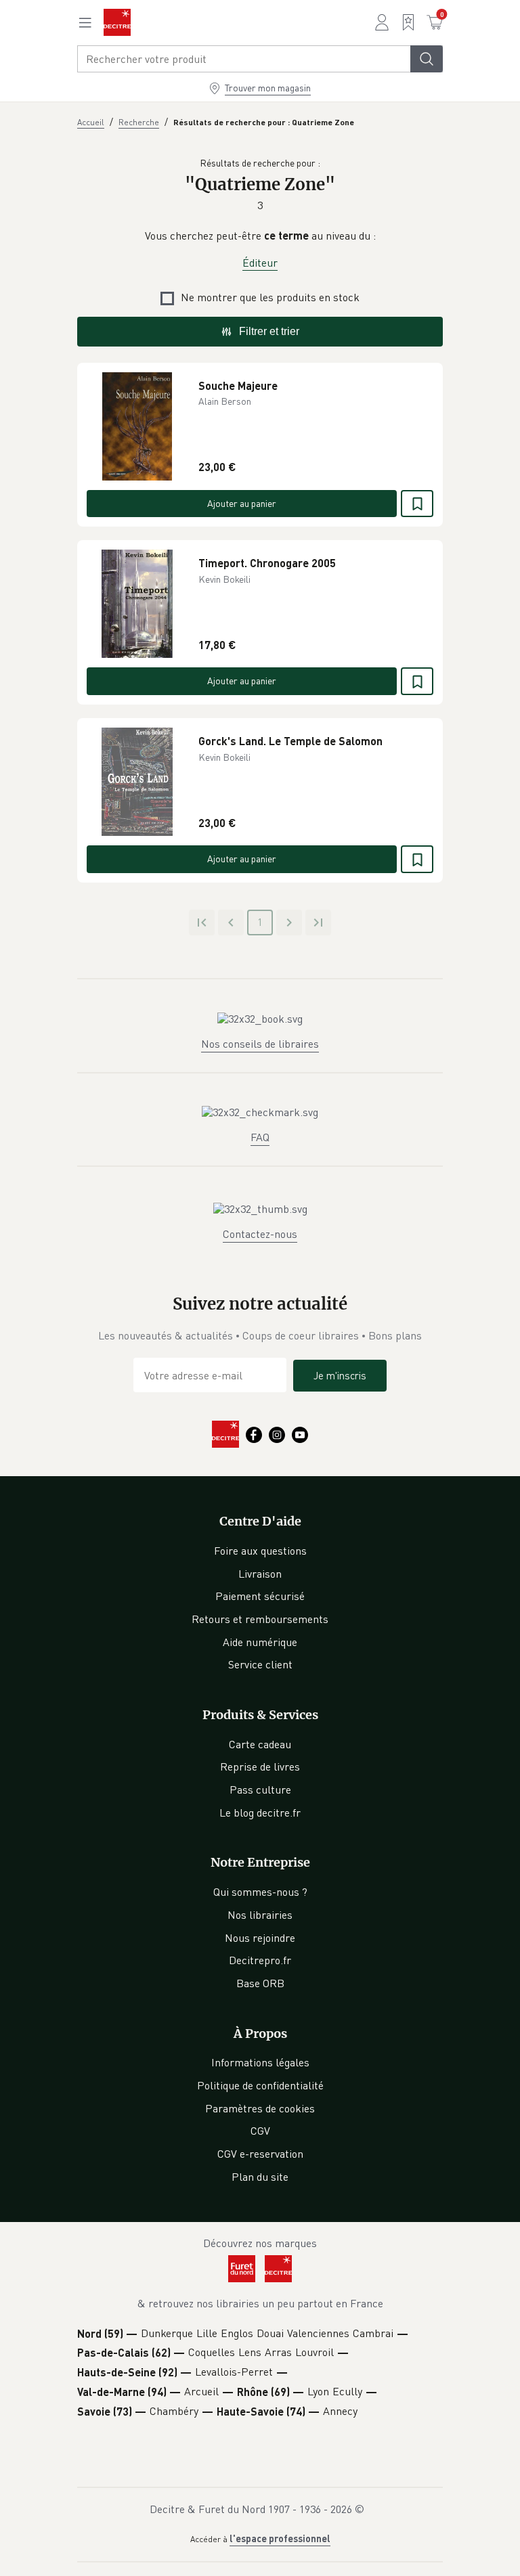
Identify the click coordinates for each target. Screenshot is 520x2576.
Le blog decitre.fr (260, 1813)
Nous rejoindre (260, 1938)
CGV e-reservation (260, 2154)
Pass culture (260, 1790)
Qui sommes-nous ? (260, 1892)
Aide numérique (260, 1642)
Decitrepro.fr (260, 1960)
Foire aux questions (260, 1551)
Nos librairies (260, 1915)
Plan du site (260, 2177)
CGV (260, 2131)
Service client (260, 1664)
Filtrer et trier (269, 331)
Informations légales (260, 2062)
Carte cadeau (260, 1744)
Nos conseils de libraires (260, 1044)
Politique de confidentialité (260, 2085)
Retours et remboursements (260, 1619)
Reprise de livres (260, 1767)
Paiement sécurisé (260, 1596)
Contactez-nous (260, 1234)
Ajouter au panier (242, 503)
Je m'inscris (340, 1375)
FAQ (260, 1137)
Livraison (260, 1574)
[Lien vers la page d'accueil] (117, 22)
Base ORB (260, 1983)
